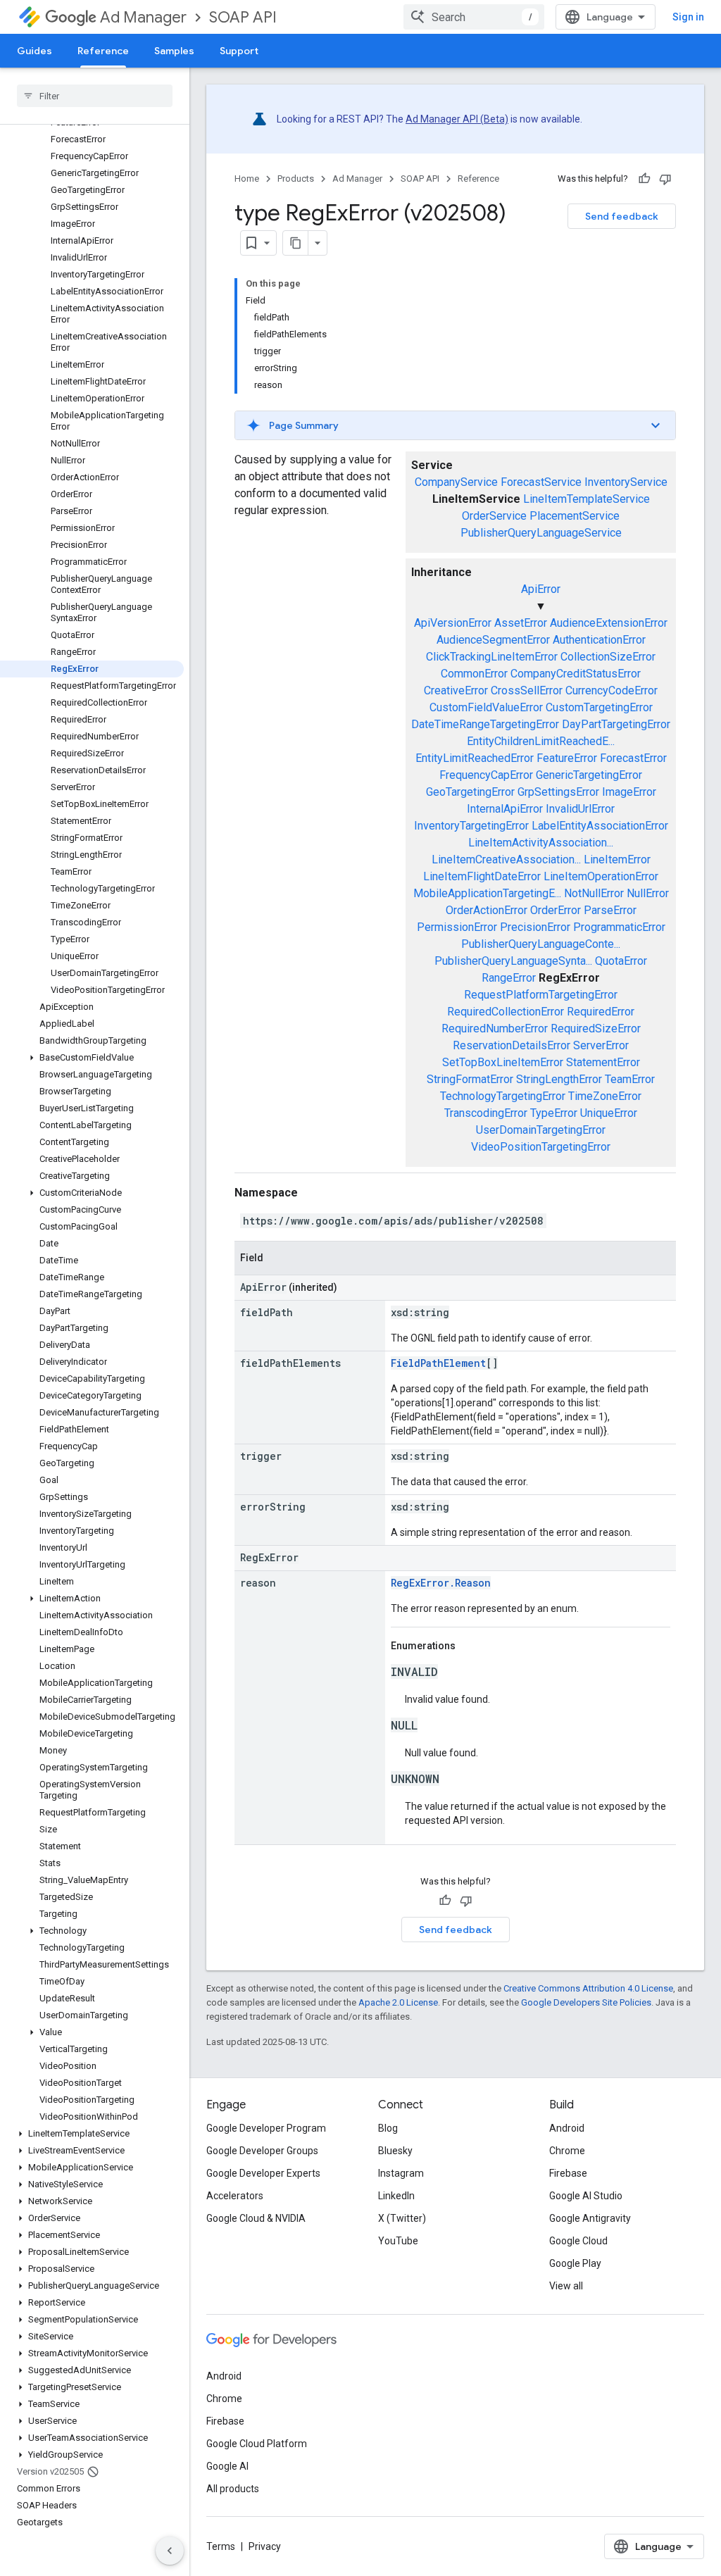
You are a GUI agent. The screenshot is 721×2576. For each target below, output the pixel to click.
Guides (35, 51)
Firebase (568, 2173)
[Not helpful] (665, 179)
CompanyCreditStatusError (576, 674)
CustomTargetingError (599, 707)
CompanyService (456, 482)
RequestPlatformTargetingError (541, 995)
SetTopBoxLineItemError (503, 1062)
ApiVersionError (453, 623)
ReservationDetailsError (512, 1045)
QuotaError (621, 961)
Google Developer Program (266, 2128)
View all (566, 2286)
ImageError (629, 792)
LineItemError (617, 859)
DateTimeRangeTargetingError (485, 724)
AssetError (521, 623)
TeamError (630, 1079)
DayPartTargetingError (616, 724)
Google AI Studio (586, 2196)
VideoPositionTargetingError (541, 1147)
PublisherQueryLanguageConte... (541, 944)
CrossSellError (527, 690)
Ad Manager (143, 17)
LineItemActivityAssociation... (541, 843)
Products (296, 179)
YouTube (398, 2241)
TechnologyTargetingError (503, 1096)
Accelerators (235, 2196)
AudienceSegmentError (493, 640)
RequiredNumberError (495, 1028)
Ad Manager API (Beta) (457, 119)
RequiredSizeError (596, 1028)
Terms (221, 2546)
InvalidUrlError (580, 809)
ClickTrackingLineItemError (492, 657)
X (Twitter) (402, 2218)
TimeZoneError (605, 1096)
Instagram (401, 2173)
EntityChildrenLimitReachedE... (541, 741)
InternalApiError (505, 809)
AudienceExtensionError (609, 623)
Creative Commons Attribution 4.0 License (588, 1988)
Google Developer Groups (262, 2151)
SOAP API (243, 17)
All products (233, 2489)
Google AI (227, 2466)
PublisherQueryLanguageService (541, 533)
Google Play (575, 2263)
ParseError (610, 910)
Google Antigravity (590, 2218)
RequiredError (601, 1012)
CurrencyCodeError (612, 690)
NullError (648, 893)
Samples (174, 51)
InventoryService (626, 482)
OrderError (556, 910)
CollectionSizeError (608, 657)
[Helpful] (644, 179)
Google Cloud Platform (257, 2444)
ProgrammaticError (619, 927)
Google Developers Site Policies (586, 2002)
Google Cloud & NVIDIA (256, 2218)
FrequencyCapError (486, 775)
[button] (92, 1058)
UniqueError (609, 1113)
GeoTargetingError (470, 792)
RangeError (509, 978)
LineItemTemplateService (587, 499)
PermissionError (457, 927)
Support (239, 51)
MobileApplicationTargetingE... (487, 893)
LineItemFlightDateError (482, 876)
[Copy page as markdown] (296, 243)
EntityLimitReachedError (475, 758)
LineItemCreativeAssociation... (506, 859)
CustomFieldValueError (486, 707)
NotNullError (594, 893)
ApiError (541, 589)
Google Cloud (578, 2241)
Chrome (567, 2151)
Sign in (688, 17)
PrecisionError (535, 927)
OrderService (494, 516)
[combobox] (474, 17)
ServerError (601, 1045)
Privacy (265, 2546)
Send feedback (622, 216)
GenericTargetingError (589, 775)
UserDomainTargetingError (541, 1130)
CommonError (474, 674)
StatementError (603, 1062)
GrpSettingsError (558, 792)
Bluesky (395, 2151)
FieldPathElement (438, 1363)
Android (567, 2128)
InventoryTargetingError (471, 826)
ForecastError (633, 758)
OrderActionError (487, 910)
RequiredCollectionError (506, 1012)
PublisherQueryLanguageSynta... (513, 961)
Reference (103, 51)
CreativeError (456, 690)
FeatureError (567, 758)
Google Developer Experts (263, 2173)
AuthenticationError (599, 640)
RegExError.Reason (441, 1583)
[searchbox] (95, 96)
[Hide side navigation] (170, 2551)
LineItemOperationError (601, 876)
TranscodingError (486, 1113)
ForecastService (541, 482)
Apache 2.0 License (398, 2002)
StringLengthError (559, 1079)
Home (247, 179)
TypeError (554, 1113)
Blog (388, 2128)
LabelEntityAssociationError (600, 826)
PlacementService (575, 516)
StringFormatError (470, 1079)
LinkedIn (396, 2196)
